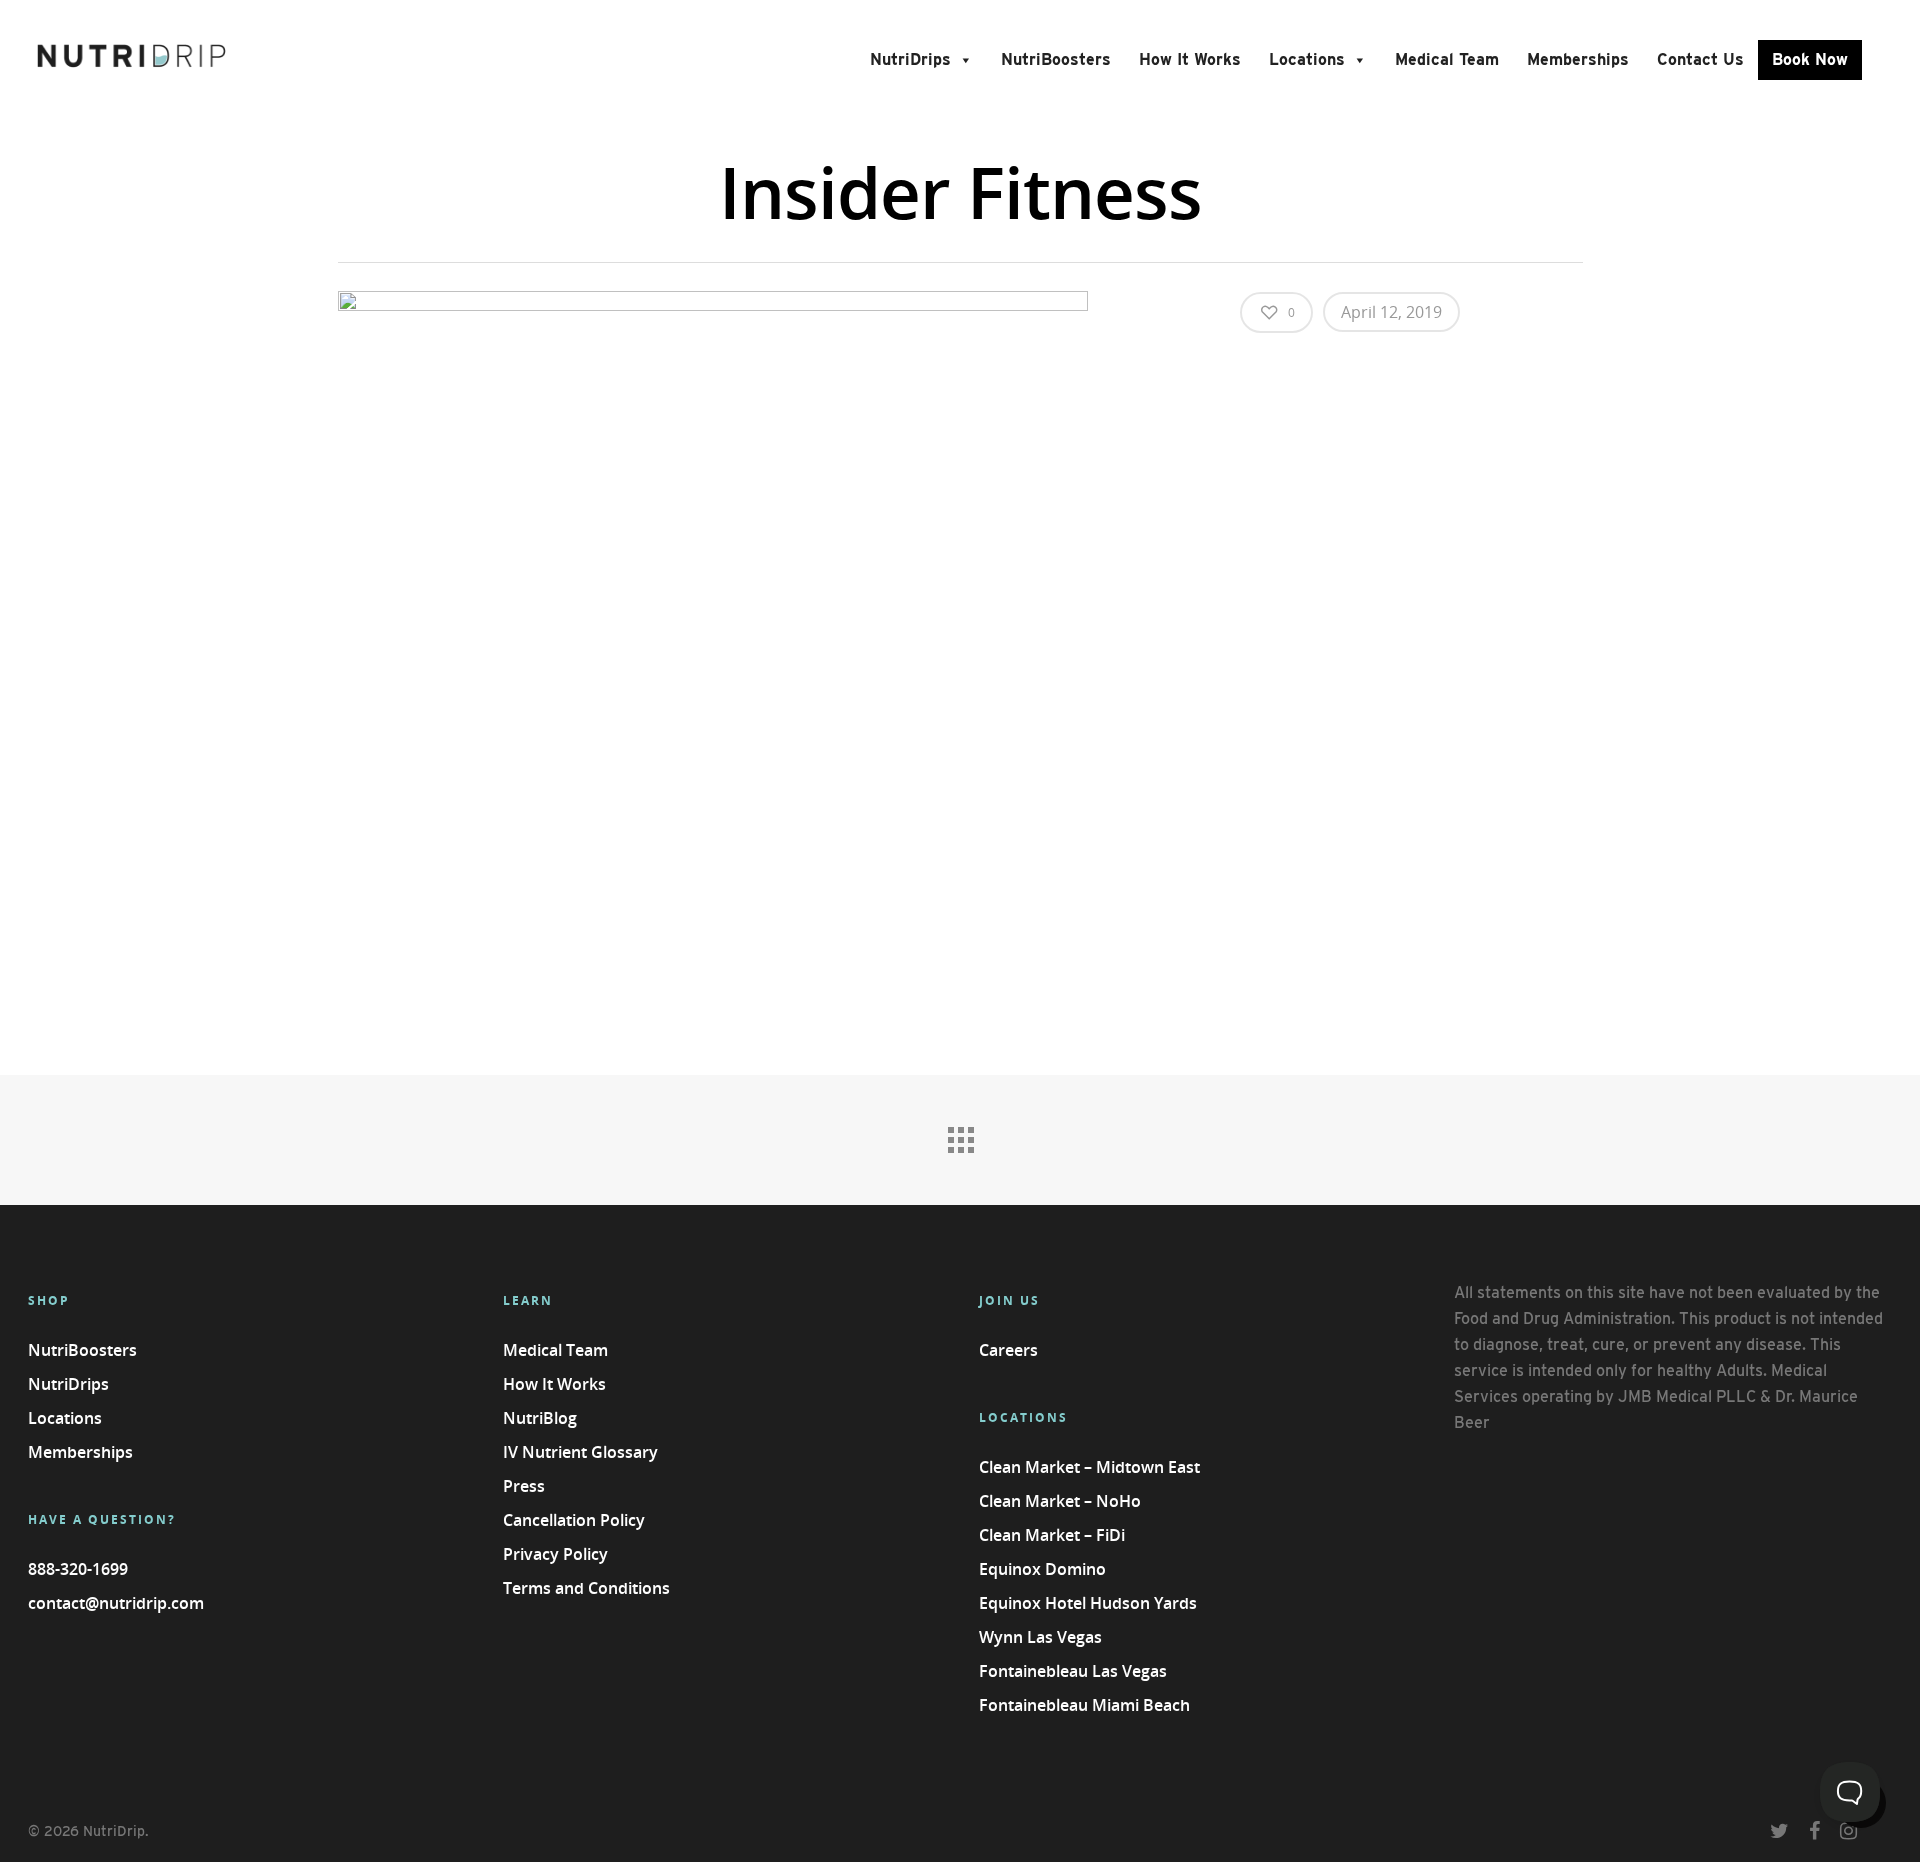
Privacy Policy (555, 1554)
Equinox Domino (1042, 1569)
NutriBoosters (1056, 59)
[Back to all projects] (960, 1135)
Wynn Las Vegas (1040, 1637)
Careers (1008, 1350)
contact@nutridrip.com (116, 1603)
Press (524, 1486)
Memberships (1578, 59)
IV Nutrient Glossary (580, 1452)
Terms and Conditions (586, 1588)
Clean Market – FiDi (1052, 1535)
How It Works (1190, 59)
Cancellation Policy (574, 1520)
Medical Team (1447, 59)
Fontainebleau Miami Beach (1084, 1705)
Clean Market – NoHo (1060, 1501)
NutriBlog (540, 1418)
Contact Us (1700, 59)
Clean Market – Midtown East (1089, 1467)
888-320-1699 (78, 1569)
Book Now (1810, 59)
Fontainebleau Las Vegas (1073, 1671)
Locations (1307, 59)
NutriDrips (910, 59)
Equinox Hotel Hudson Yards (1088, 1603)
